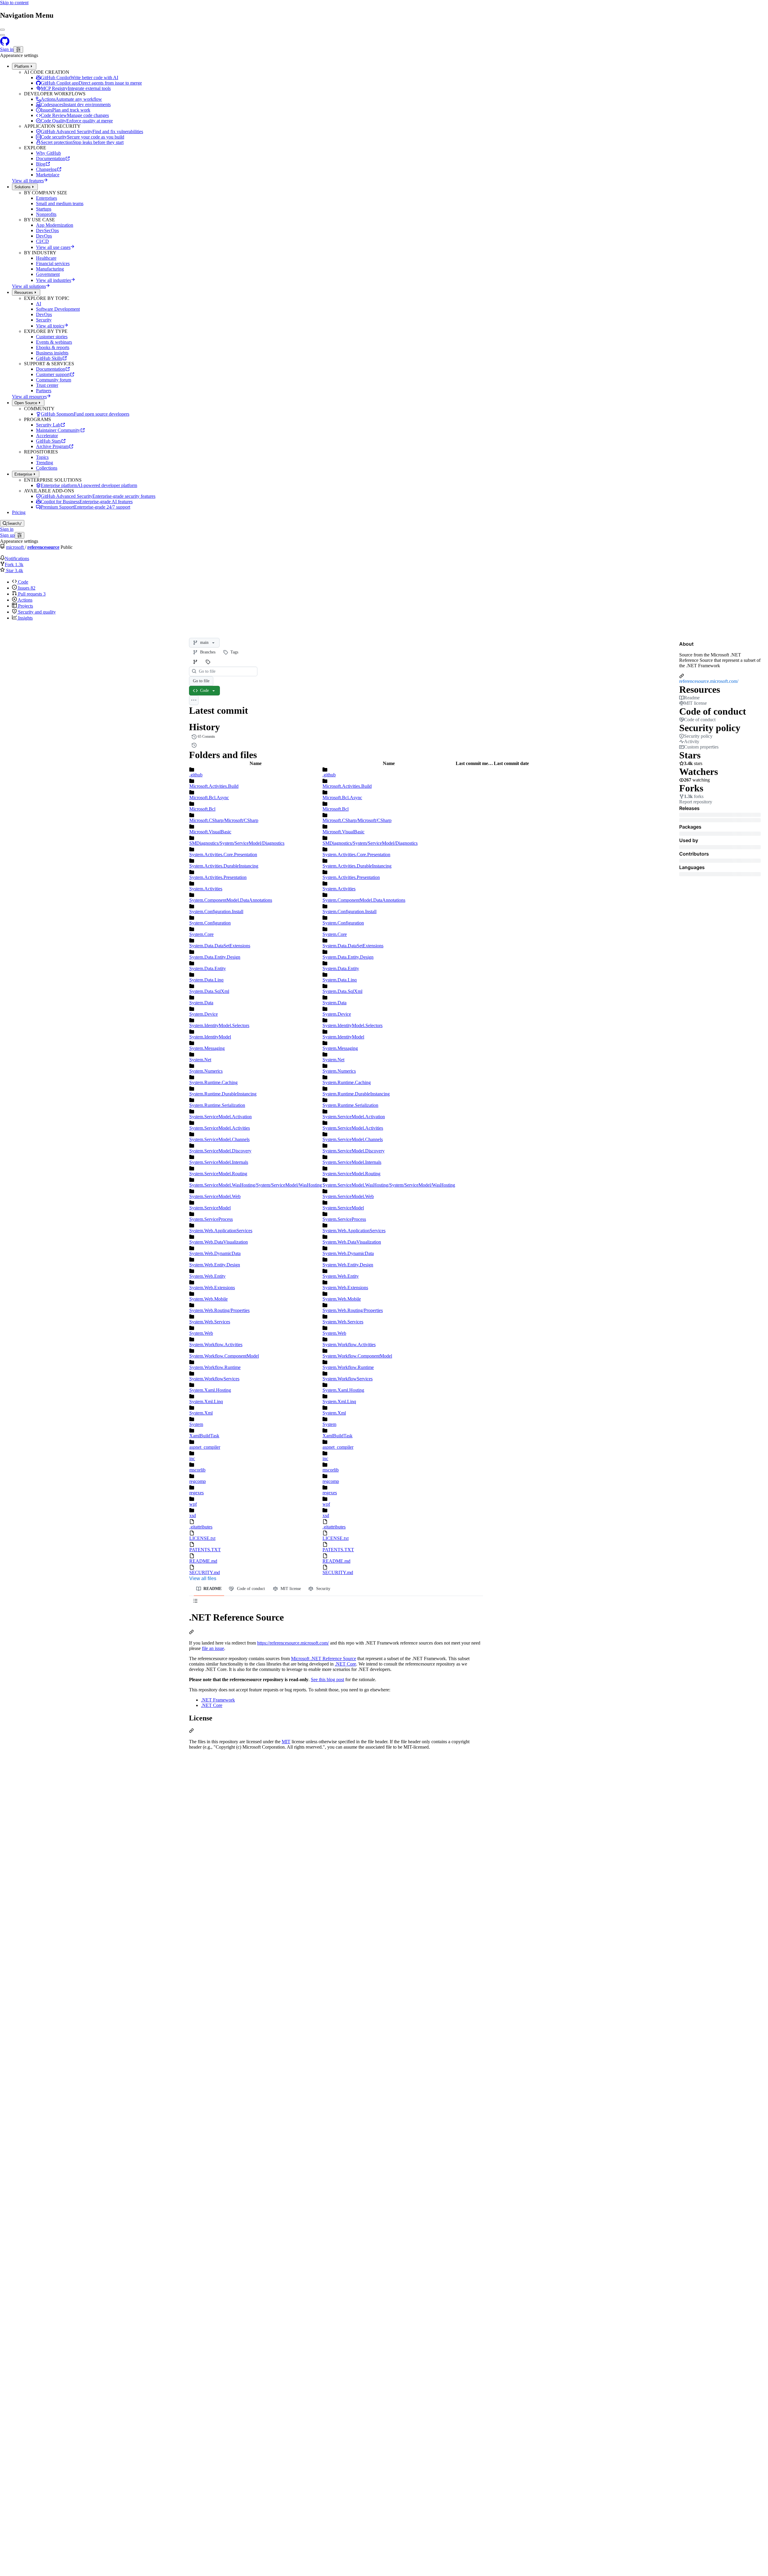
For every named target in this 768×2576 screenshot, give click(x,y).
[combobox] (226, 671)
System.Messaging (207, 1048)
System (196, 1424)
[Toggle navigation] (2, 35)
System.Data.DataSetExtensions (220, 946)
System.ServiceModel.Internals (219, 1162)
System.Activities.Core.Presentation (223, 855)
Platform (22, 66)
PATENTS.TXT (205, 1550)
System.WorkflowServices (214, 1379)
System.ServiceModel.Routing (218, 1174)
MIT (286, 1742)
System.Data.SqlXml (209, 991)
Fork (14, 565)
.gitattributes (201, 1527)
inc (192, 1458)
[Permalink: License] (191, 1731)
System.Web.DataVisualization (219, 1242)
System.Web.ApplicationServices (221, 1231)
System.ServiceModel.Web (215, 1196)
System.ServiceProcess (211, 1219)
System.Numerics (206, 1071)
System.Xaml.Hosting (210, 1390)
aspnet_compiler (205, 1447)
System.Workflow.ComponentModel (224, 1356)
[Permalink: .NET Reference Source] (191, 1633)
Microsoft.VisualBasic (210, 832)
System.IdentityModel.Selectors (219, 1025)
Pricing (19, 512)
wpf (193, 1504)
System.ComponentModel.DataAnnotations (231, 900)
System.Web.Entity (207, 1276)
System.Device (204, 1014)
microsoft (15, 547)
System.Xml (201, 1413)
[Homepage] (5, 43)
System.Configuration (210, 923)
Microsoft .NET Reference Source (324, 1659)
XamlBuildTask (204, 1436)
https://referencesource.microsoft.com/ (293, 1643)
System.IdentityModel (210, 1037)
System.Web (201, 1333)
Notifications (17, 559)
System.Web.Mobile (208, 1299)
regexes (196, 1493)
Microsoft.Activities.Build (214, 786)
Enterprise (23, 474)
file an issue (213, 1648)
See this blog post (327, 1679)
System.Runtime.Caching (213, 1082)
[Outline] (195, 1601)
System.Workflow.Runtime (215, 1367)
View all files (203, 1578)
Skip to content (14, 3)
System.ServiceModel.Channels (219, 1139)
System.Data (201, 1003)
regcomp (198, 1481)
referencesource (43, 547)
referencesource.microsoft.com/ (709, 681)
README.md (203, 1561)
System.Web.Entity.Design (215, 1265)
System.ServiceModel (210, 1208)
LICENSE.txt (202, 1538)
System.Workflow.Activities (216, 1345)
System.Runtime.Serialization (217, 1105)
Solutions (22, 187)
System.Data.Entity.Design (215, 957)
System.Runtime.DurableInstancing (223, 1094)
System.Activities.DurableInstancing (224, 866)
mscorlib (197, 1470)
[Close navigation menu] (2, 30)
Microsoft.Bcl (202, 809)
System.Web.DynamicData (215, 1253)
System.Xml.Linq (206, 1402)
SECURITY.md (205, 1572)
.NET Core (345, 1664)
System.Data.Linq (206, 980)
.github (196, 775)
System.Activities (206, 889)
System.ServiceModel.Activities (220, 1128)
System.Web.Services (210, 1322)
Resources (24, 293)
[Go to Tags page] (208, 662)
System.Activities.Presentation (218, 877)
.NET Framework (218, 1700)
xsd (193, 1515)
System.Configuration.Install (216, 911)
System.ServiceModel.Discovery (220, 1151)
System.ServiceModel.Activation (220, 1117)
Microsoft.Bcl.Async (209, 798)
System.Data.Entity (208, 968)
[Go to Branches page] (195, 662)
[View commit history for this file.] (194, 745)
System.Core (201, 934)
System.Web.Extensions (212, 1288)
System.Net (200, 1060)
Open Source (26, 403)
